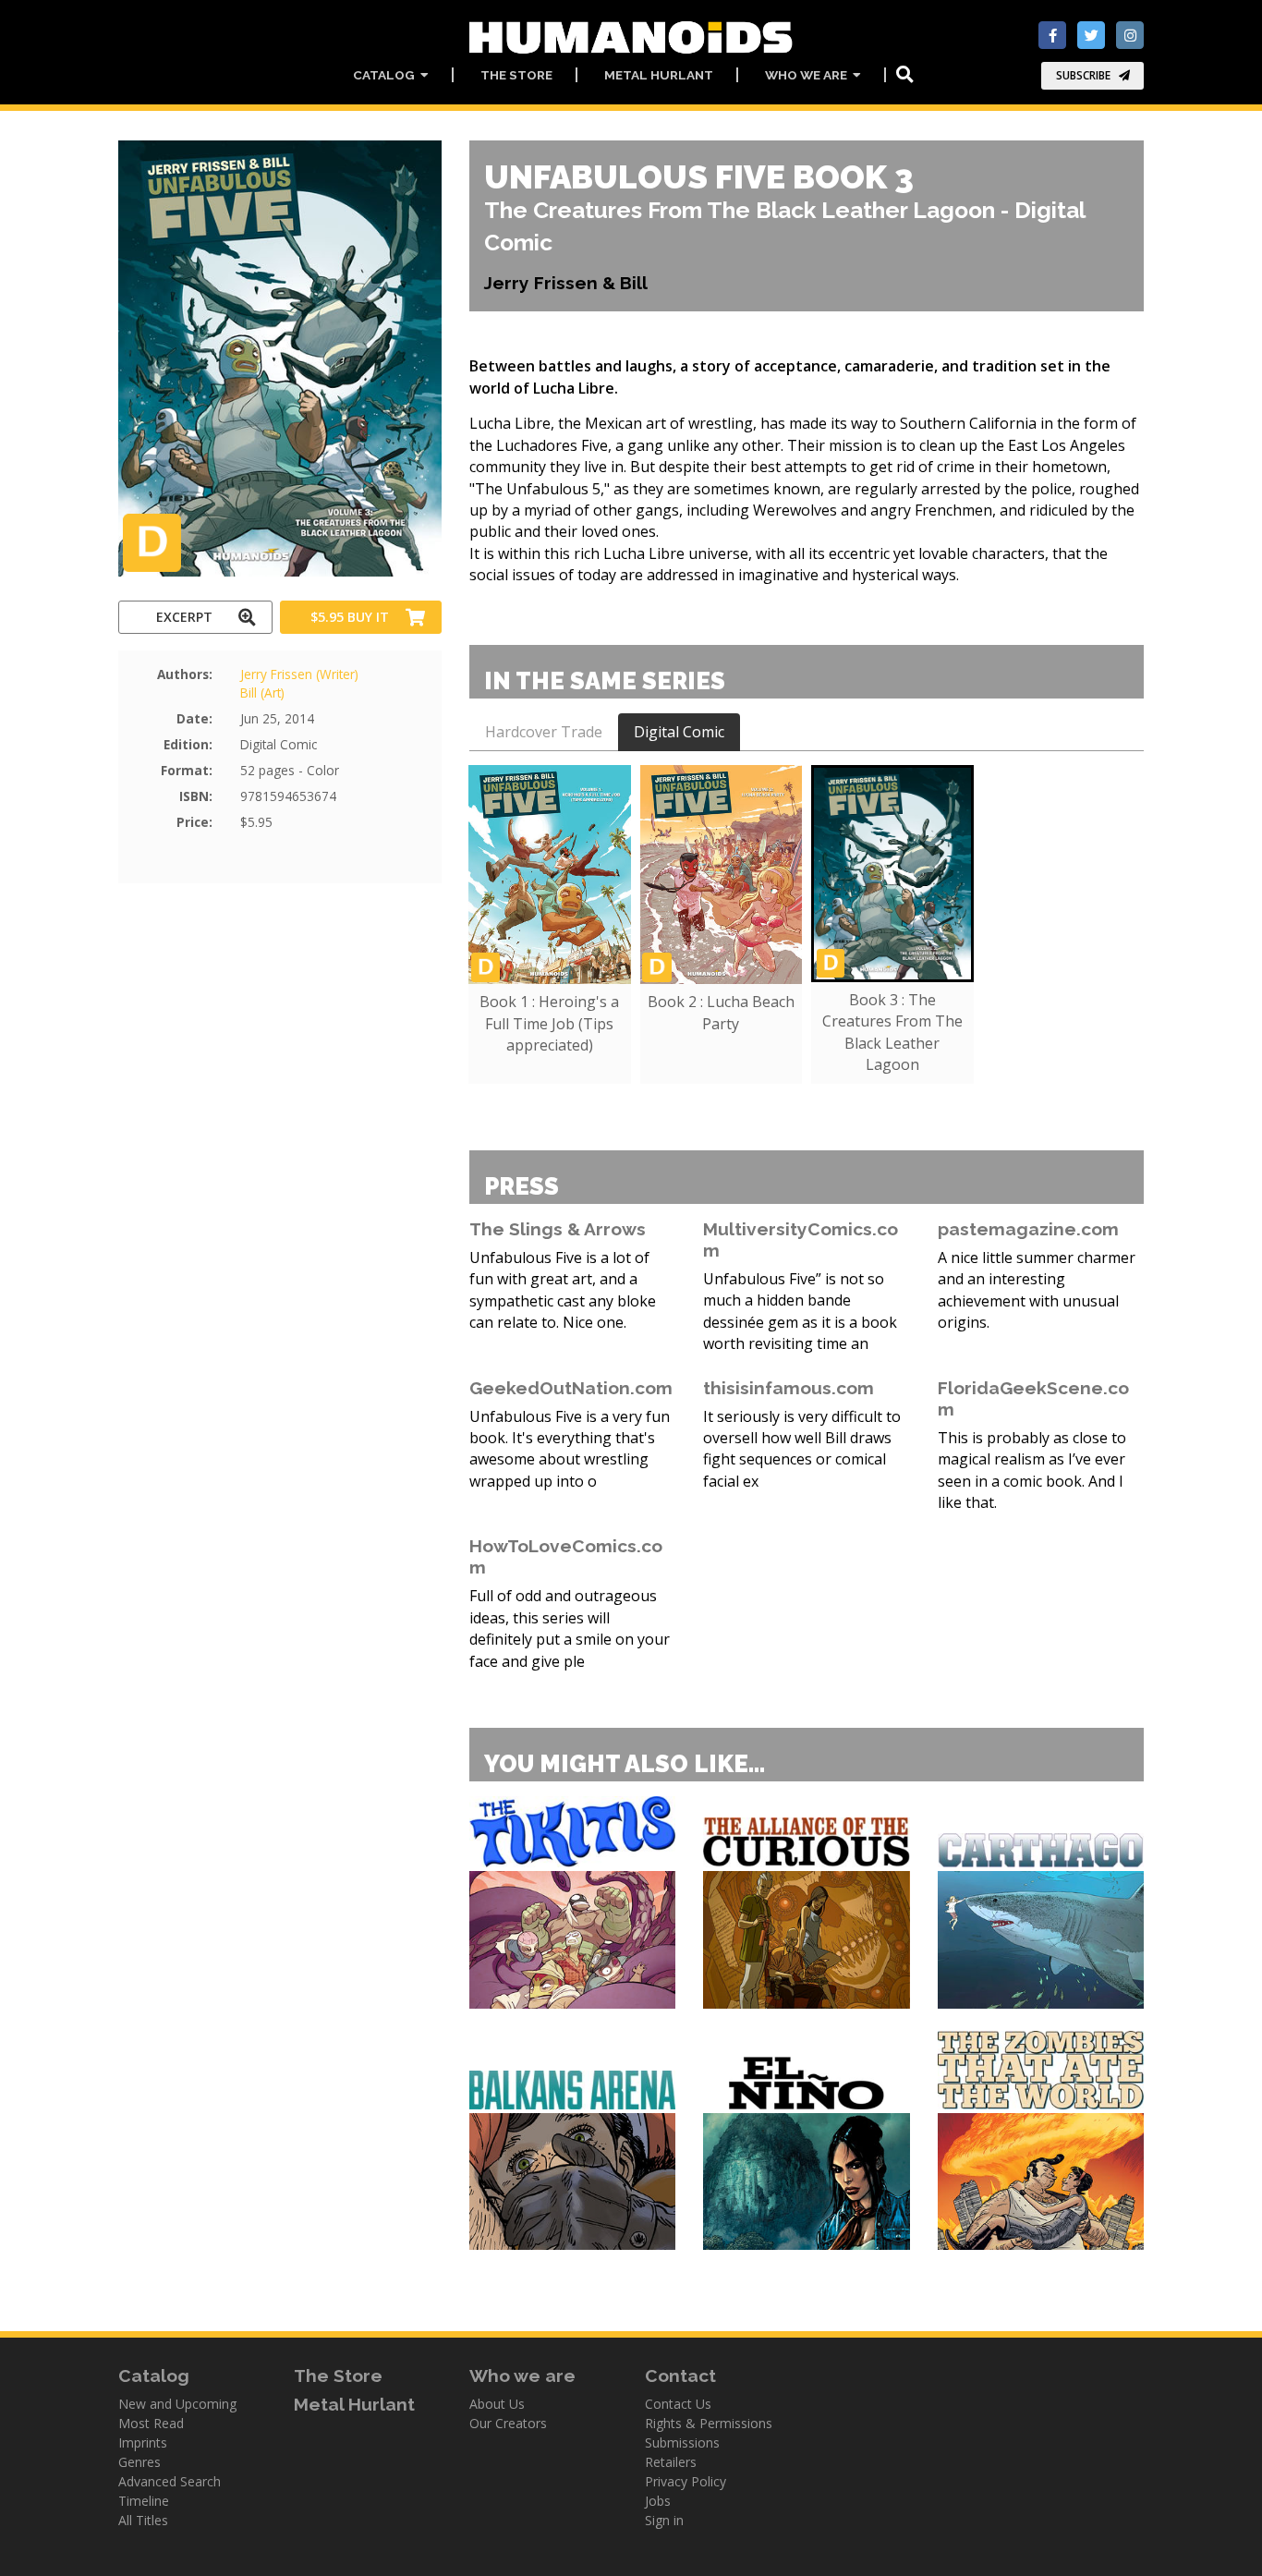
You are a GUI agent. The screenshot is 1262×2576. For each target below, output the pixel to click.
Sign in (664, 2520)
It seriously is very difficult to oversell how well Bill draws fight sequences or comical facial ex (802, 1449)
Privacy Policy (686, 2481)
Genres (140, 2462)
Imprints (143, 2442)
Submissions (682, 2442)
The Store (516, 75)
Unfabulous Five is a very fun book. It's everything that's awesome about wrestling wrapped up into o (570, 1449)
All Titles (143, 2520)
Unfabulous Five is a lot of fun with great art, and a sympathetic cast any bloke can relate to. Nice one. (563, 1290)
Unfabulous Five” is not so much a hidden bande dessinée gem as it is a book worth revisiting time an (800, 1311)
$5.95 (350, 617)
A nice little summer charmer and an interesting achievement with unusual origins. (1037, 1290)
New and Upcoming (177, 2404)
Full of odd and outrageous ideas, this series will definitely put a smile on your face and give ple (570, 1628)
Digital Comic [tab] (679, 732)
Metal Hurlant (659, 75)
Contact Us (678, 2404)
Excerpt (184, 617)
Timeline (144, 2501)
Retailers (671, 2462)
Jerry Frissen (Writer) (299, 674)
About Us (497, 2404)
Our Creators (508, 2423)
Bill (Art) (262, 693)
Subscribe (1083, 75)
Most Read (151, 2423)
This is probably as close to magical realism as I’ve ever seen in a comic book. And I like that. (1032, 1470)
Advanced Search (170, 2481)
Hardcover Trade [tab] (544, 732)
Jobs (658, 2501)
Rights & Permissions (709, 2423)
